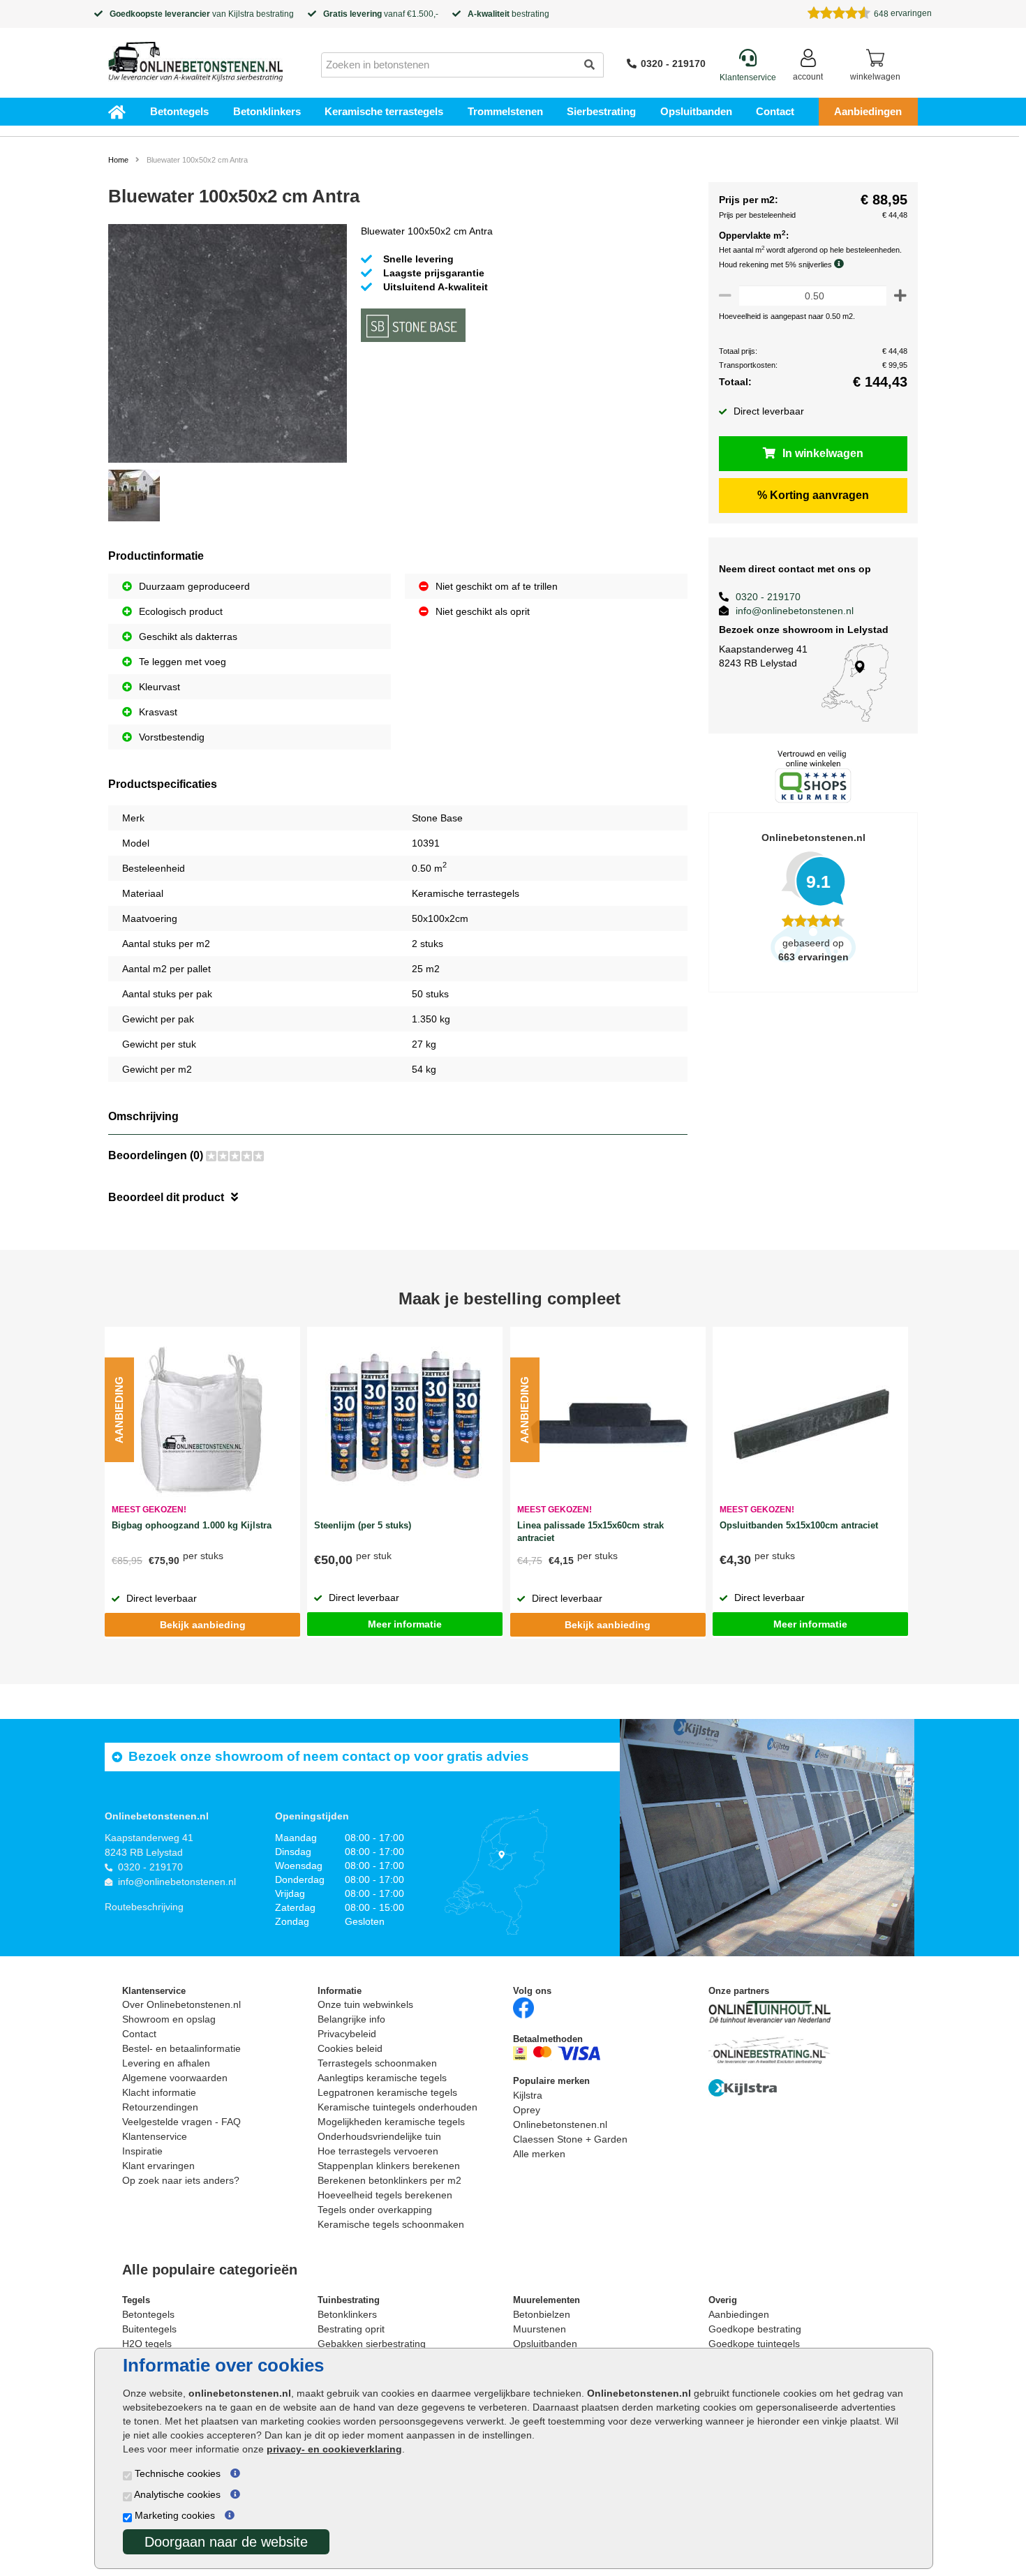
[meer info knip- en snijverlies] (842, 264)
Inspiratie (142, 2151)
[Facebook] (523, 2008)
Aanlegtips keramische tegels (382, 2078)
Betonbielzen (542, 2314)
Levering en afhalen (166, 2063)
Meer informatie (405, 1624)
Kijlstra (241, 14)
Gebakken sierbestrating (372, 2344)
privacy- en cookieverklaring (334, 2449)
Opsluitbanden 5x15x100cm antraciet (799, 1525)
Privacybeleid (347, 2034)
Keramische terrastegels (384, 111)
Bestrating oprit (351, 2329)
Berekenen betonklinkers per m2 (389, 2180)
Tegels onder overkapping (375, 2210)
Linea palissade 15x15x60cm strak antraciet (590, 1532)
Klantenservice (155, 2136)
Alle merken (539, 2154)
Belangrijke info (351, 2019)
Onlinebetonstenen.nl (560, 2124)
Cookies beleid (350, 2048)
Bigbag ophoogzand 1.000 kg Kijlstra (192, 1525)
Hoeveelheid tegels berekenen (385, 2195)
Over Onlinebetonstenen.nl (181, 2004)
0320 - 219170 (673, 64)
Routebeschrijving (144, 1907)
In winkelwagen (823, 453)
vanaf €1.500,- (381, 14)
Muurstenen (540, 2329)
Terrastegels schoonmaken (377, 2063)
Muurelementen (547, 2300)
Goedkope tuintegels (754, 2344)
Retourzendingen (160, 2107)
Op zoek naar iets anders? (181, 2180)
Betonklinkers (267, 111)
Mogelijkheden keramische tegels (391, 2122)
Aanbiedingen (868, 111)
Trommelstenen (505, 111)
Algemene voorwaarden (175, 2078)
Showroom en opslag (169, 2019)
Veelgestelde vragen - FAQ (181, 2122)
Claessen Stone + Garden (570, 2139)
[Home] (195, 57)
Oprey (527, 2110)
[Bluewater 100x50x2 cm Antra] (228, 345)
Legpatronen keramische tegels (387, 2092)
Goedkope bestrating (755, 2329)
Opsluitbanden (696, 111)
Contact (775, 111)
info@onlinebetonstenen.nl (795, 611)
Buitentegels (149, 2329)
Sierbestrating (601, 111)
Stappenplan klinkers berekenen (389, 2166)
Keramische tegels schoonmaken (391, 2224)
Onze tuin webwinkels (365, 2004)
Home (118, 160)
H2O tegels (147, 2344)
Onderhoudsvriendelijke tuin (379, 2136)
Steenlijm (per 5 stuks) (363, 1525)
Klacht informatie (159, 2092)
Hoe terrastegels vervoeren (378, 2151)
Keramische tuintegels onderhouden (397, 2107)
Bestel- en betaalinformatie (181, 2048)
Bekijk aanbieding (203, 1625)
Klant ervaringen (158, 2166)
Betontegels (179, 111)
